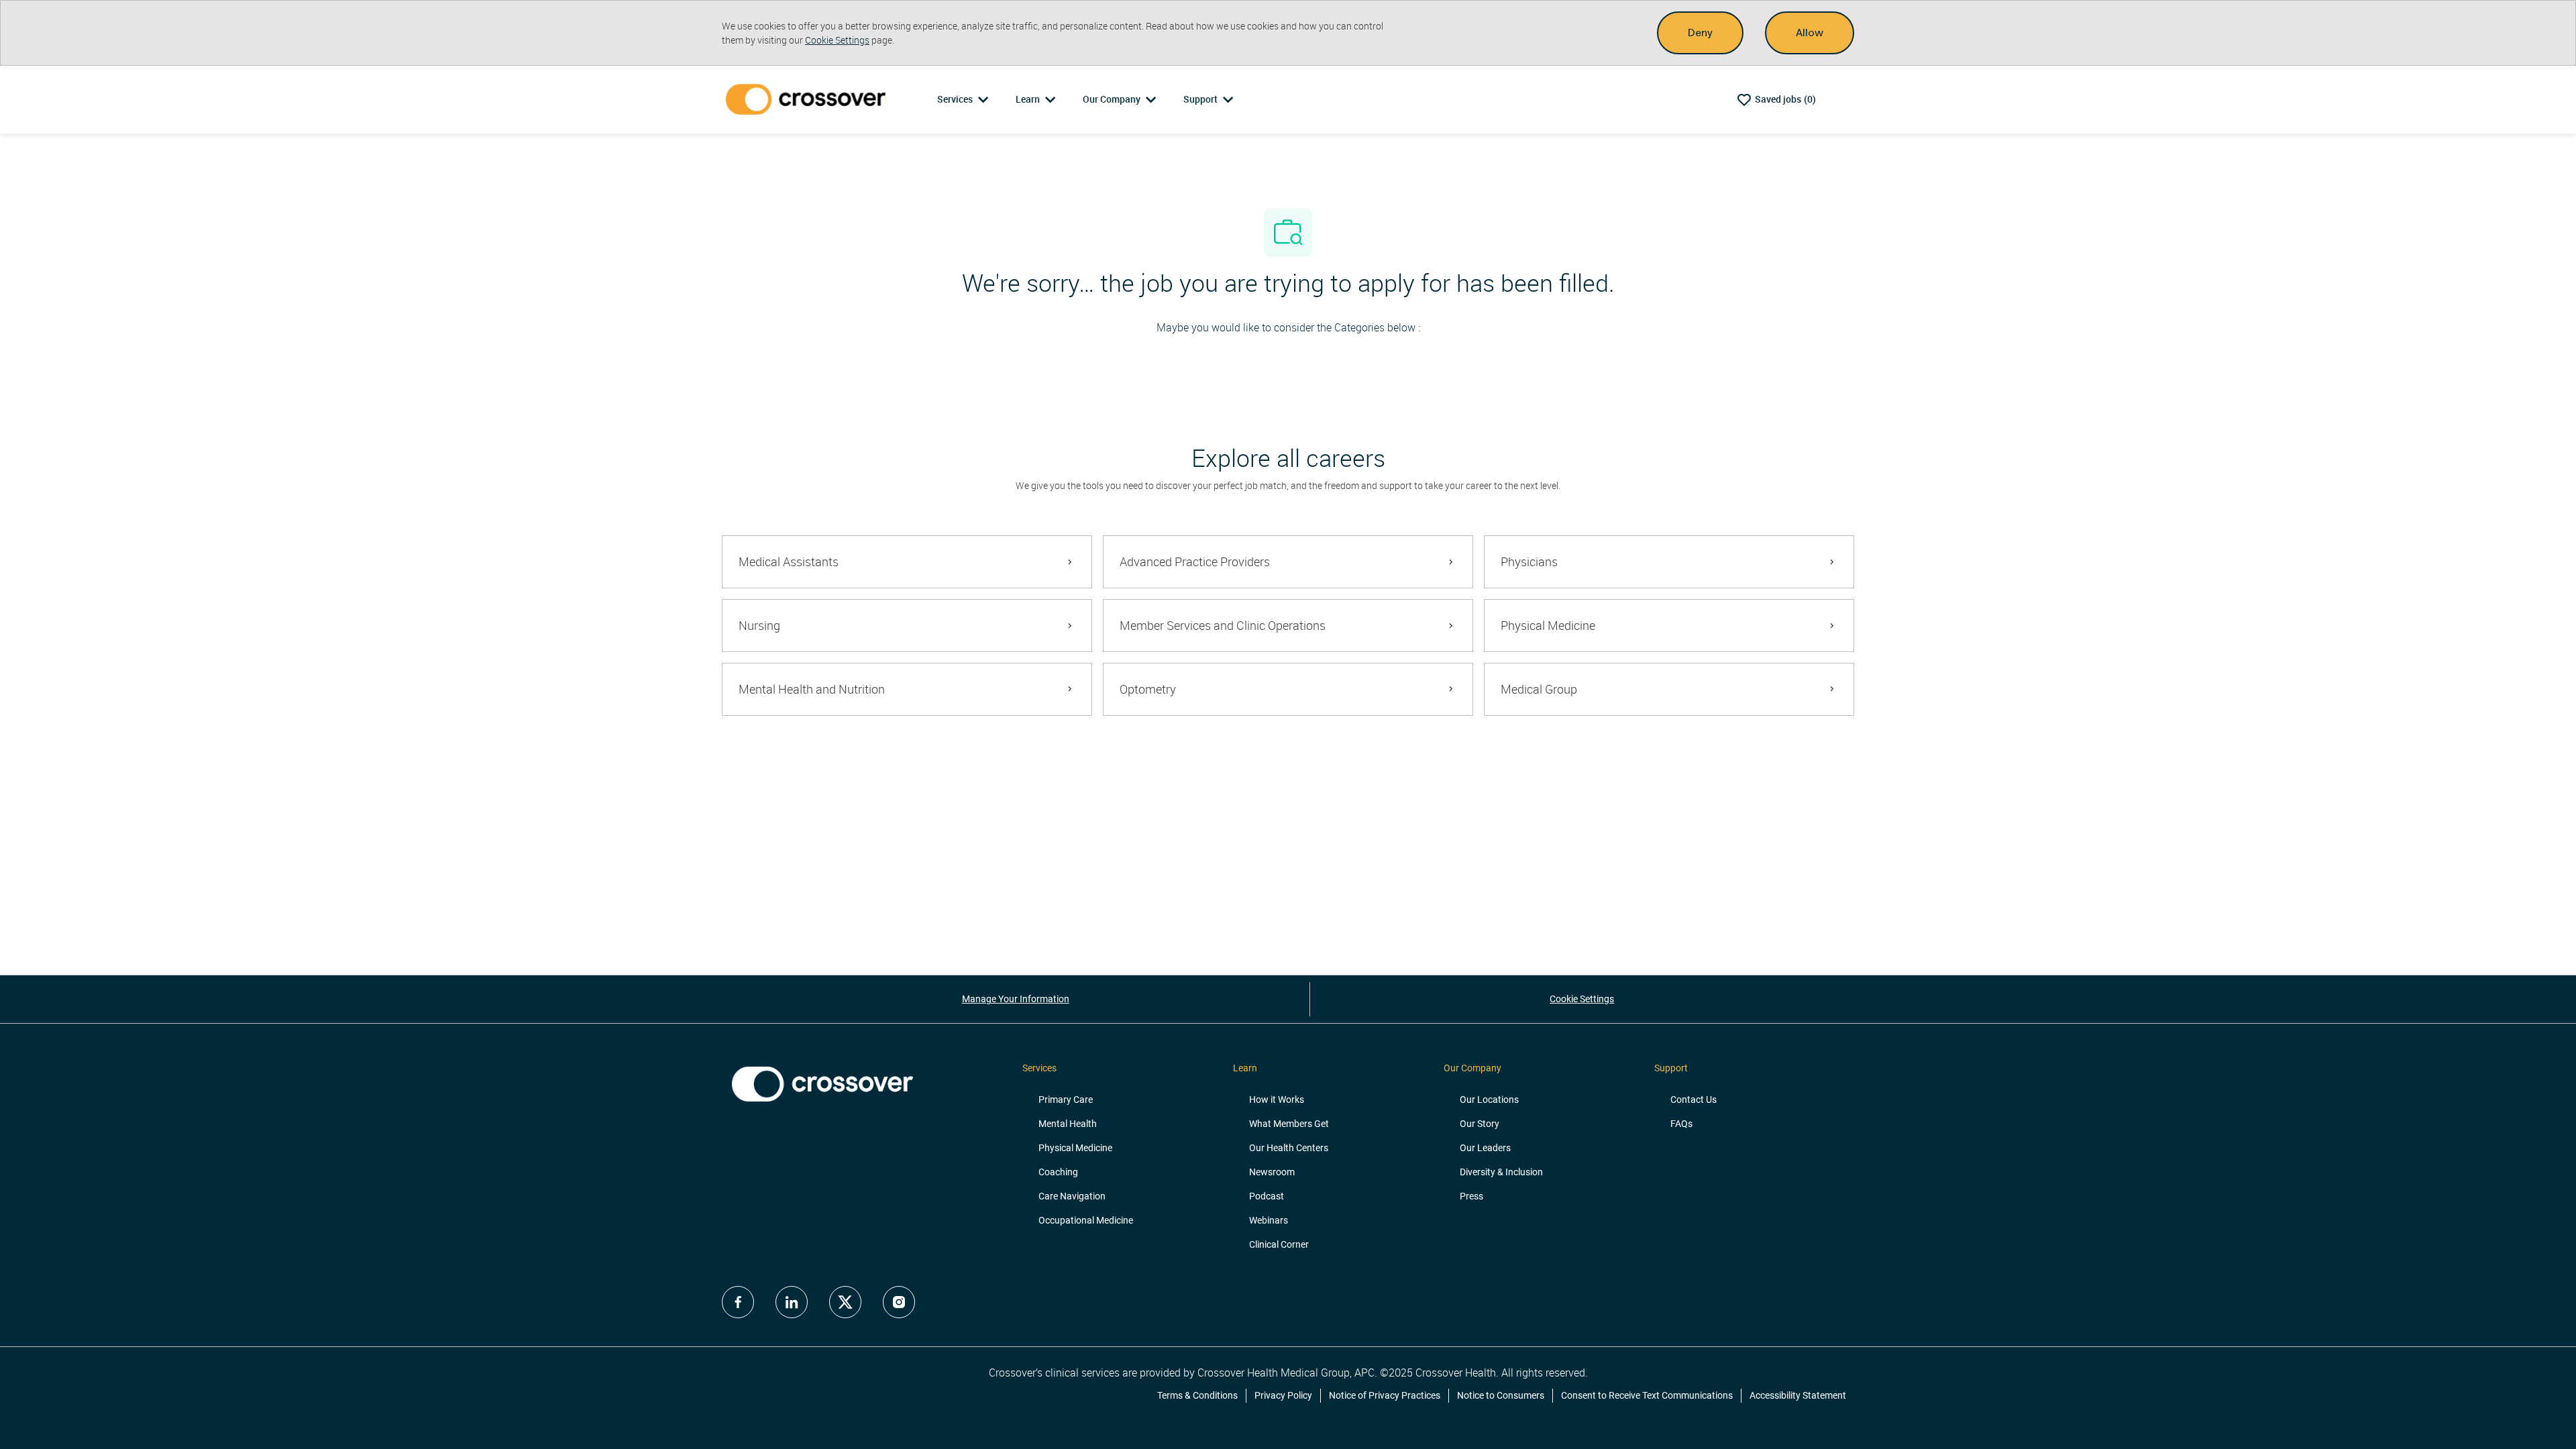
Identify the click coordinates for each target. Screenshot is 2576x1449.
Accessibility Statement (1798, 1395)
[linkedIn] (792, 1302)
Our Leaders (1485, 1148)
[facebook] (738, 1302)
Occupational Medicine (1086, 1220)
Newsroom (1272, 1172)
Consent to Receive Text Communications (1647, 1395)
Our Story (1480, 1124)
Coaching (1058, 1172)
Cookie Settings (837, 40)
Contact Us (1694, 1099)
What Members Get (1289, 1124)
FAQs (1681, 1124)
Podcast (1267, 1196)
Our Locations (1489, 1099)
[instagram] (899, 1302)
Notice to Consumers (1501, 1395)
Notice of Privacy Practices (1385, 1395)
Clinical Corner (1279, 1244)
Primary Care (1066, 1099)
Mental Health (1068, 1124)
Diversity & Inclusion (1501, 1172)
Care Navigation (1072, 1196)
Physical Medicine (1075, 1148)
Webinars (1269, 1220)
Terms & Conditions (1197, 1395)
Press (1471, 1196)
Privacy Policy (1283, 1395)
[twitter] (845, 1302)
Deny (1700, 33)
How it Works (1277, 1099)
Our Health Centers (1289, 1148)
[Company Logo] (808, 99)
